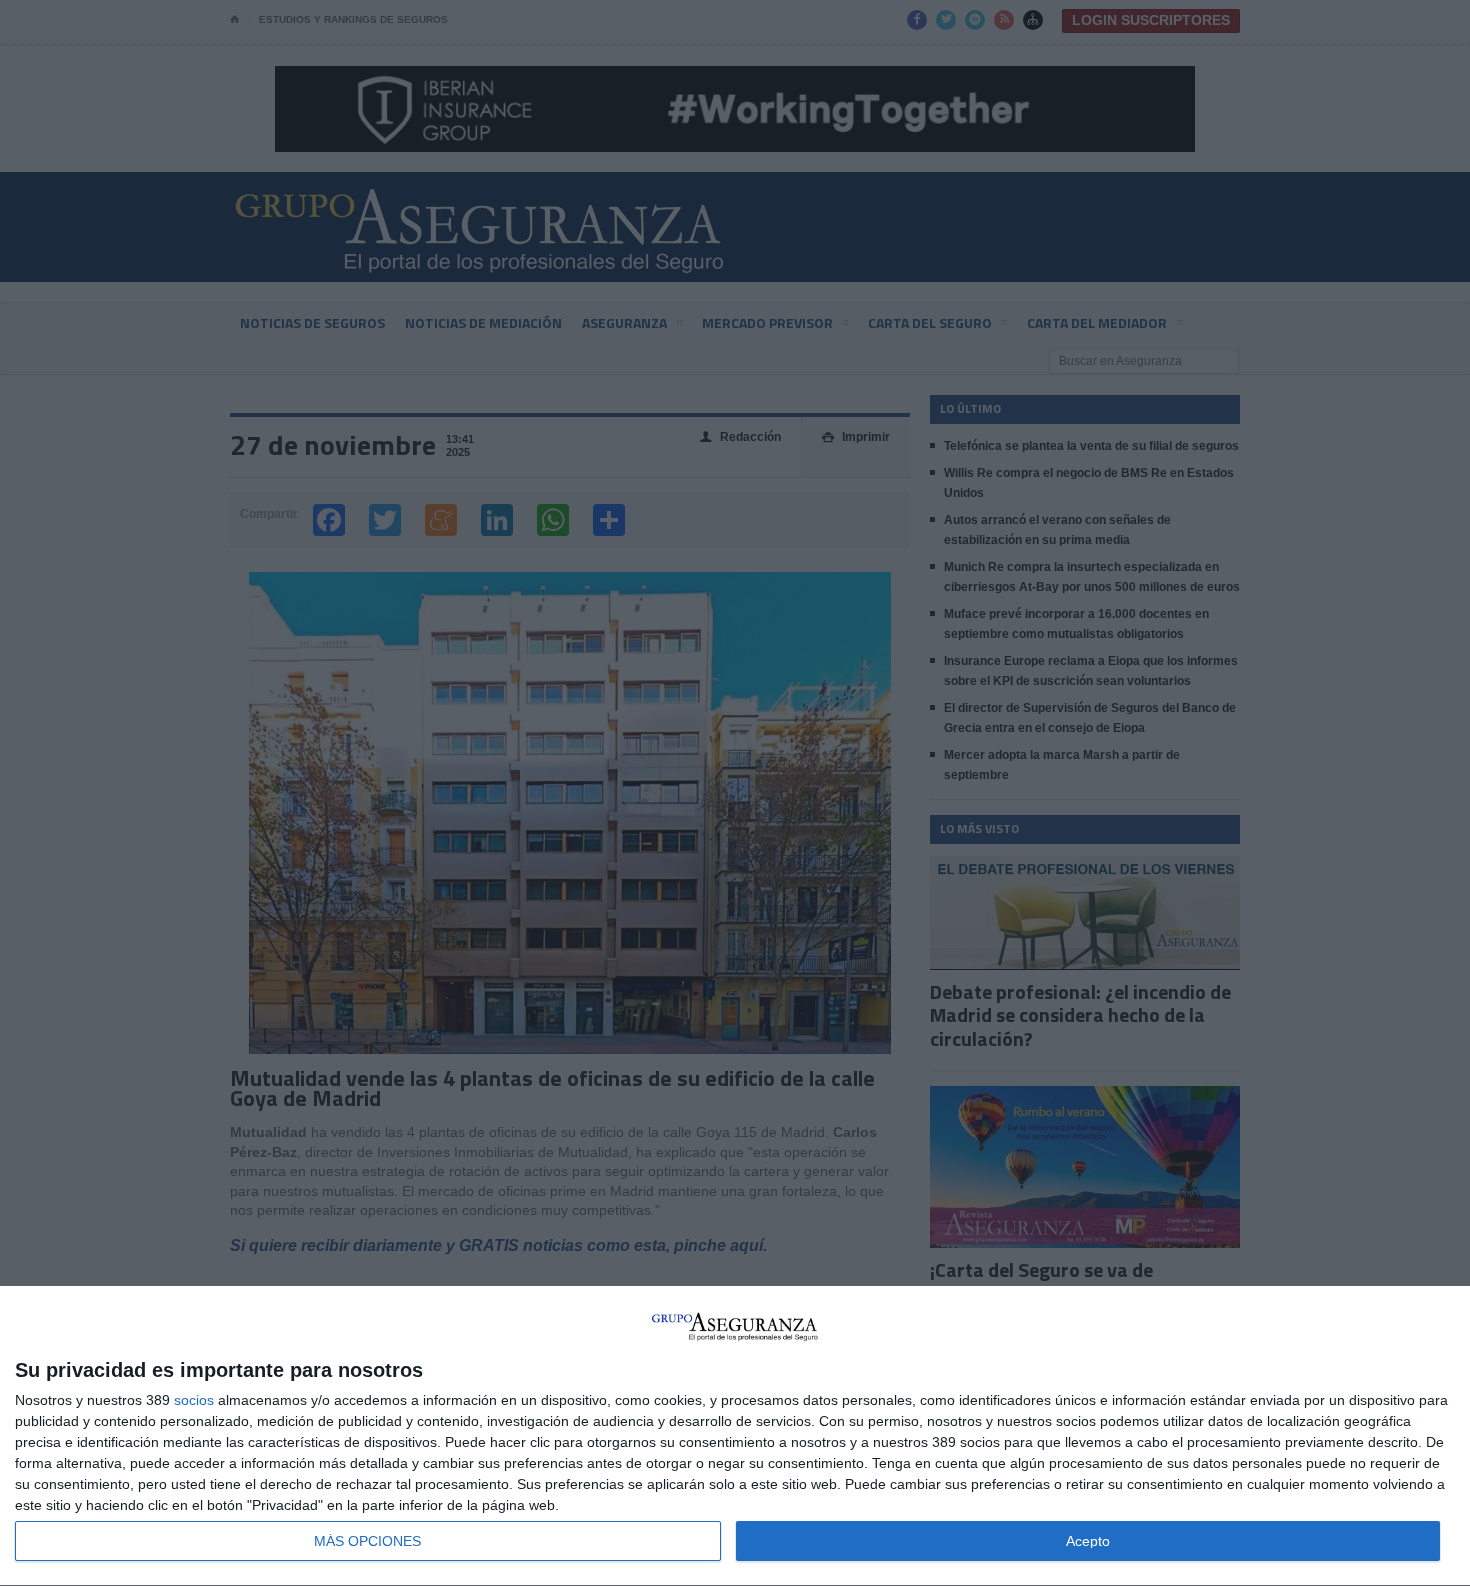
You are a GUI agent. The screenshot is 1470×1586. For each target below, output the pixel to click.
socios (194, 1400)
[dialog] (735, 1436)
